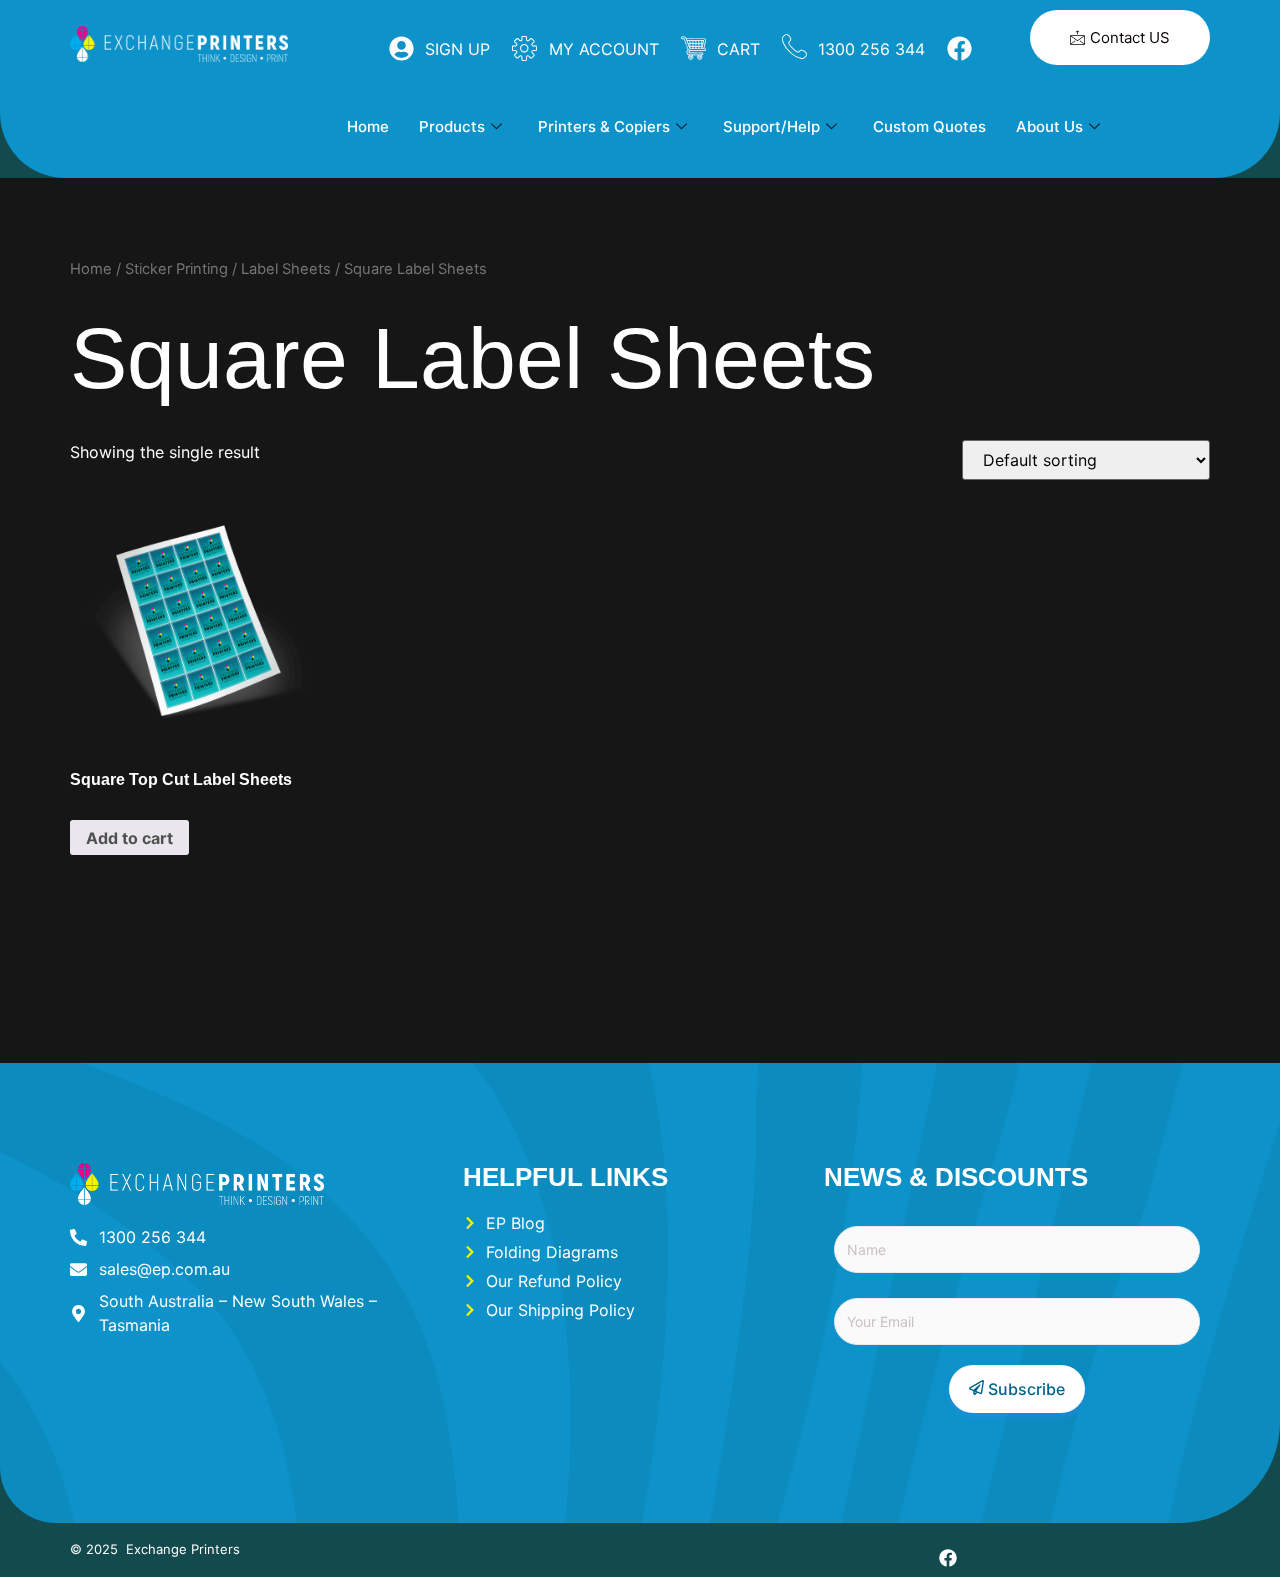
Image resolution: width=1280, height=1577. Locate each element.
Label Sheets (286, 269)
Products (452, 126)
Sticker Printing (176, 269)
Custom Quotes (929, 126)
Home (368, 126)
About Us (1049, 126)
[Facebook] (948, 1558)
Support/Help (771, 126)
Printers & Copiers (604, 126)
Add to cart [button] (129, 838)
